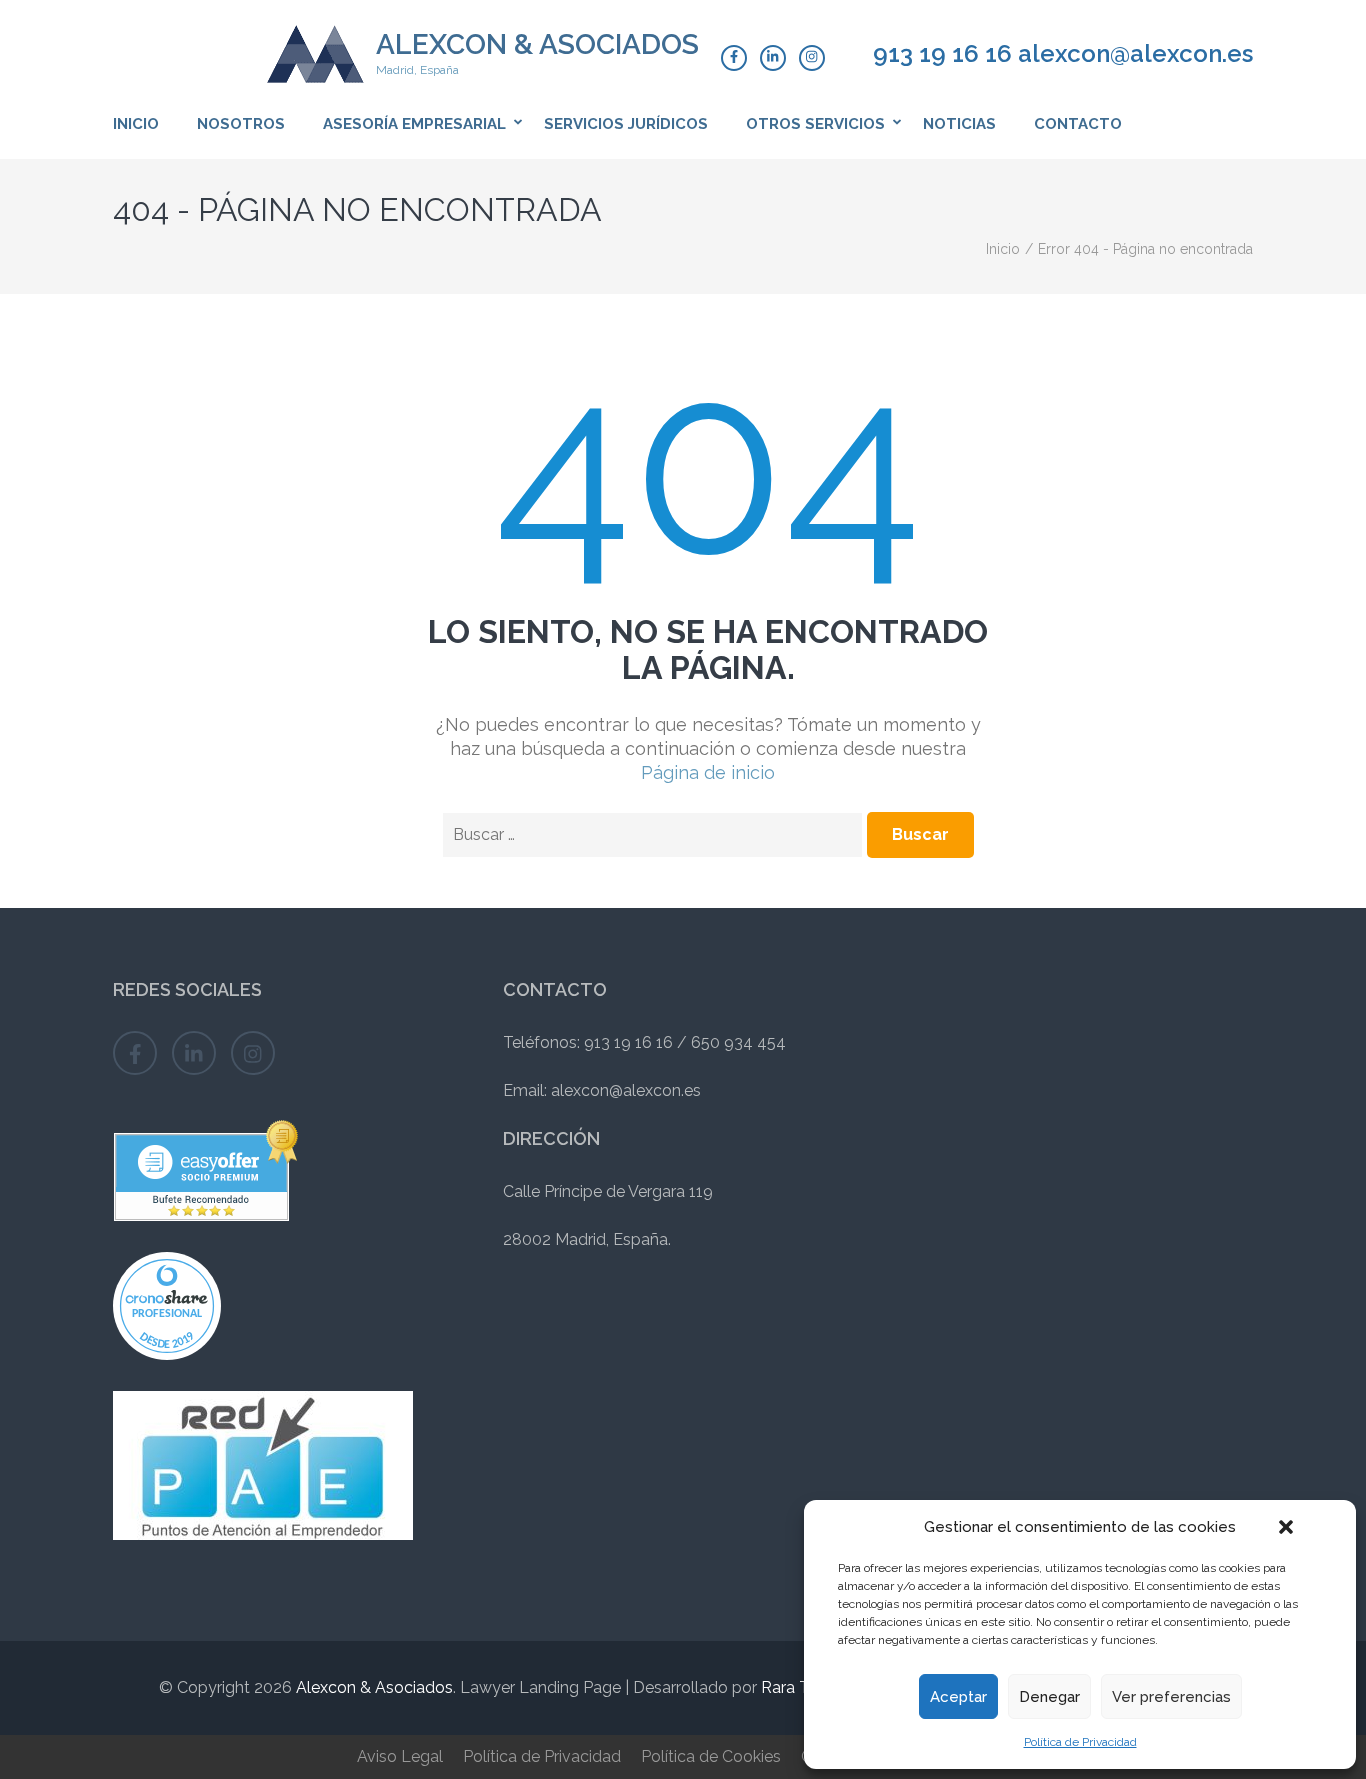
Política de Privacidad (1080, 1742)
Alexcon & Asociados (537, 44)
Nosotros (241, 124)
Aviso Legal (400, 1756)
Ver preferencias (1171, 1697)
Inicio (136, 124)
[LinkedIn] (773, 58)
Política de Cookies (711, 1756)
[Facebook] (734, 58)
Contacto (1078, 124)
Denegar (1049, 1697)
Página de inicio (708, 772)
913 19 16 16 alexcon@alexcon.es (1063, 54)
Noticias (959, 124)
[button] (1286, 1527)
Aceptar (958, 1697)
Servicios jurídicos (626, 124)
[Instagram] (812, 58)
